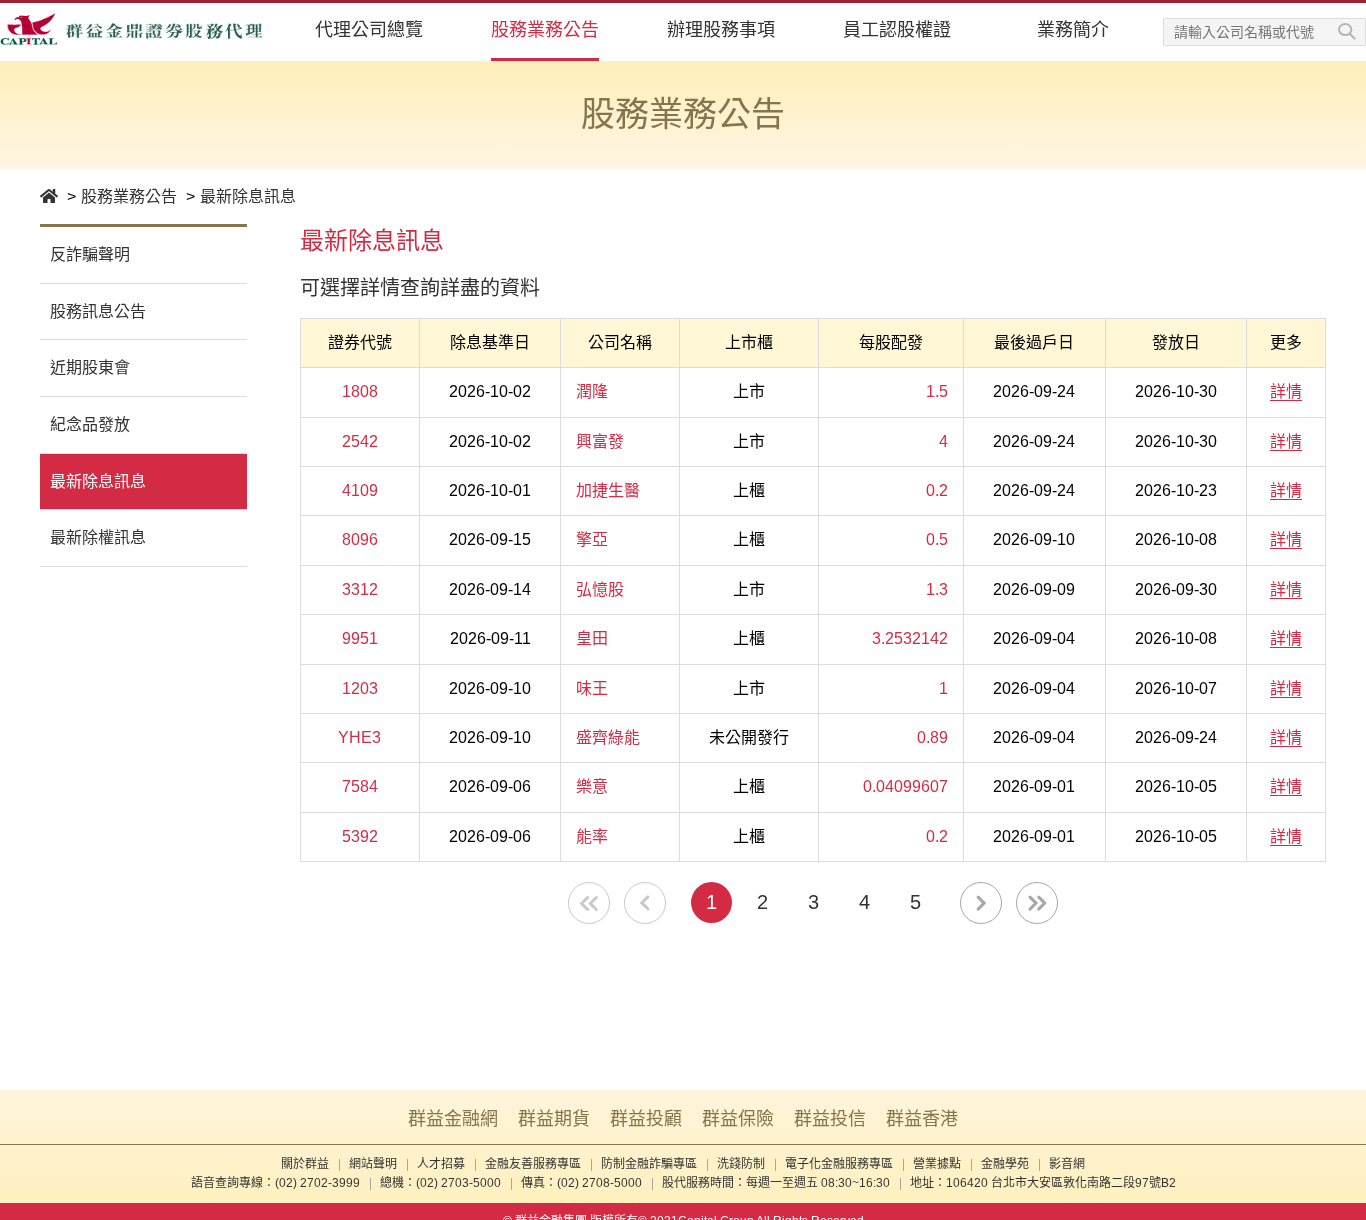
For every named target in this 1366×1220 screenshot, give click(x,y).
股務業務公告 (545, 30)
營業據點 (937, 1164)
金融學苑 (1005, 1164)
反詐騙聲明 (90, 254)
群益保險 (738, 1119)
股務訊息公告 (98, 311)
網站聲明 (373, 1164)
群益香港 (922, 1119)
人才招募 (441, 1164)
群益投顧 (646, 1119)
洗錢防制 (741, 1164)
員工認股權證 (897, 30)
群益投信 (830, 1119)
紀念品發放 (90, 424)
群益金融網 (453, 1119)
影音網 (1067, 1164)
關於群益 (305, 1164)
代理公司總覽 (369, 30)
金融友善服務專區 (533, 1164)
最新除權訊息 (98, 537)
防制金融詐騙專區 (649, 1164)
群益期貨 (554, 1119)
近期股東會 (90, 367)
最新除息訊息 (248, 196)
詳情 (1286, 391)
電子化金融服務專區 (839, 1164)
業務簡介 (1073, 30)
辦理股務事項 (721, 30)
